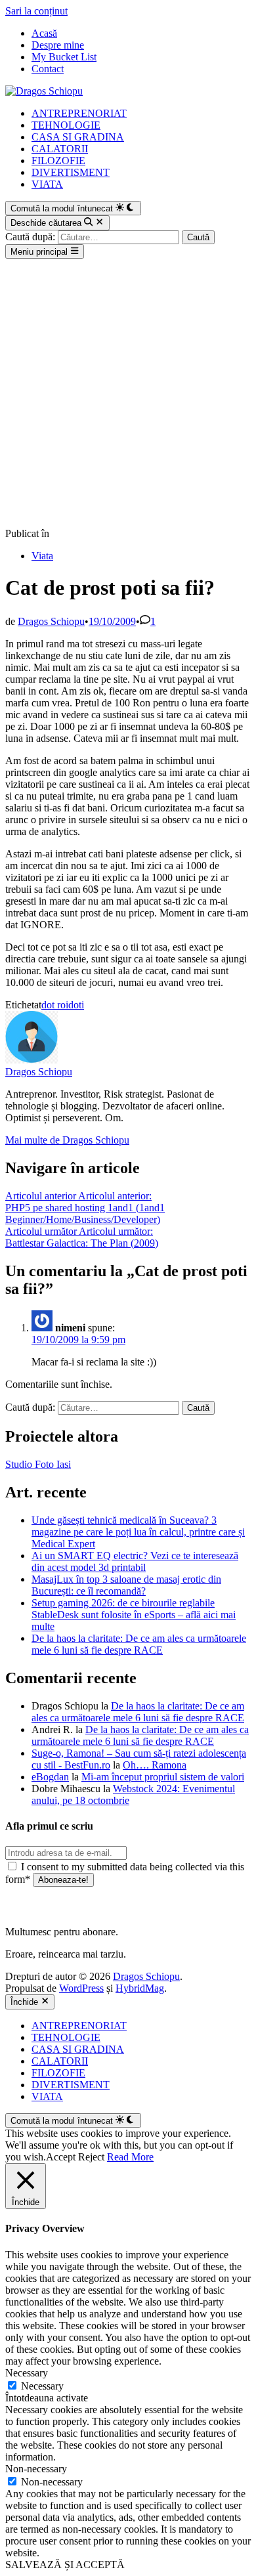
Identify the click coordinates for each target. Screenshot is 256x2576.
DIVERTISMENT (71, 172)
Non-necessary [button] (36, 2469)
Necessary (42, 2386)
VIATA (47, 184)
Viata (42, 556)
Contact (48, 69)
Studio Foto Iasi (38, 1464)
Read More (130, 2157)
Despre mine (58, 45)
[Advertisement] (128, 393)
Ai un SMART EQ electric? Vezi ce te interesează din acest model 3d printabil (135, 1561)
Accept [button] (61, 2157)
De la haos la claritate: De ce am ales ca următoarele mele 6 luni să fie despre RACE (139, 1644)
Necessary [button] (27, 2373)
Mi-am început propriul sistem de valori (163, 1777)
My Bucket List (64, 57)
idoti (75, 1005)
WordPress (81, 1988)
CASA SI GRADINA (78, 137)
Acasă (44, 33)
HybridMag (140, 1988)
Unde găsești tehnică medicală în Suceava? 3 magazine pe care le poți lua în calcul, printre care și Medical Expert (138, 1532)
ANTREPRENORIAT (79, 113)
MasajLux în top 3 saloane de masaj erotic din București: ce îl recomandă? (126, 1585)
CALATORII (60, 149)
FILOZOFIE (58, 161)
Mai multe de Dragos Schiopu (67, 1140)
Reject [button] (91, 2157)
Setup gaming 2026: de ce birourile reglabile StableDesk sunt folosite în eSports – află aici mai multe (134, 1615)
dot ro (53, 1005)
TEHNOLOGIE (66, 125)
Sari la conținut (36, 11)
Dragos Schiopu (51, 621)
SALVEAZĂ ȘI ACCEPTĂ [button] (65, 2565)
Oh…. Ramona (155, 1765)
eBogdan (50, 1777)
